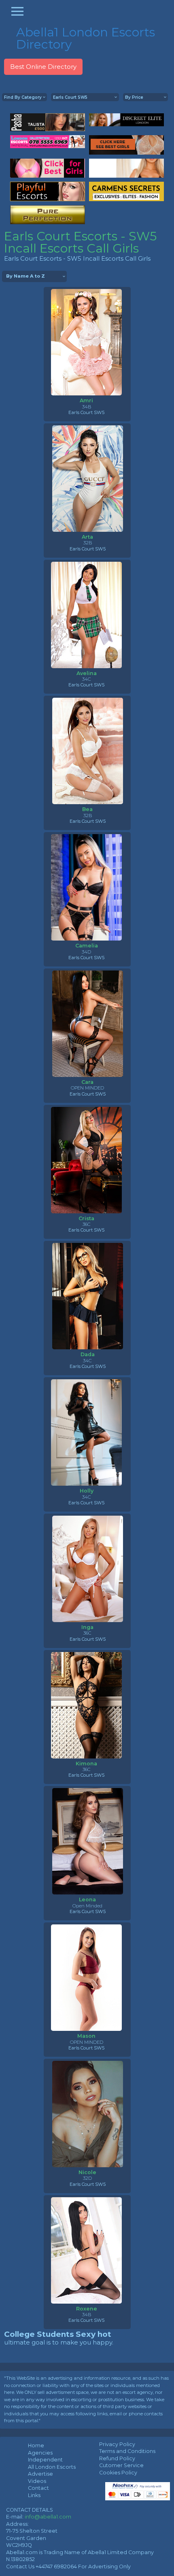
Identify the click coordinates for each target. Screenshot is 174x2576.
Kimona (86, 1764)
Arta (87, 537)
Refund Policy (117, 2458)
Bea (87, 809)
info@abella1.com (48, 2517)
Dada (88, 1354)
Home (36, 2445)
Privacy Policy (117, 2444)
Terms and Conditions (127, 2451)
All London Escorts (52, 2467)
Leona (87, 1900)
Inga (87, 1627)
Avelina (87, 673)
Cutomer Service (121, 2465)
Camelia (87, 946)
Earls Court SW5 (86, 412)
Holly (87, 1491)
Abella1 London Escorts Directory (86, 38)
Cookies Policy (118, 2473)
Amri (86, 400)
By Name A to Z (25, 276)
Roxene (87, 2309)
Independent (45, 2460)
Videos (37, 2481)
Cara (87, 1082)
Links (34, 2495)
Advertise (40, 2474)
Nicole (87, 2172)
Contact (38, 2488)
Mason (86, 2036)
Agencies (40, 2453)
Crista (86, 1218)
